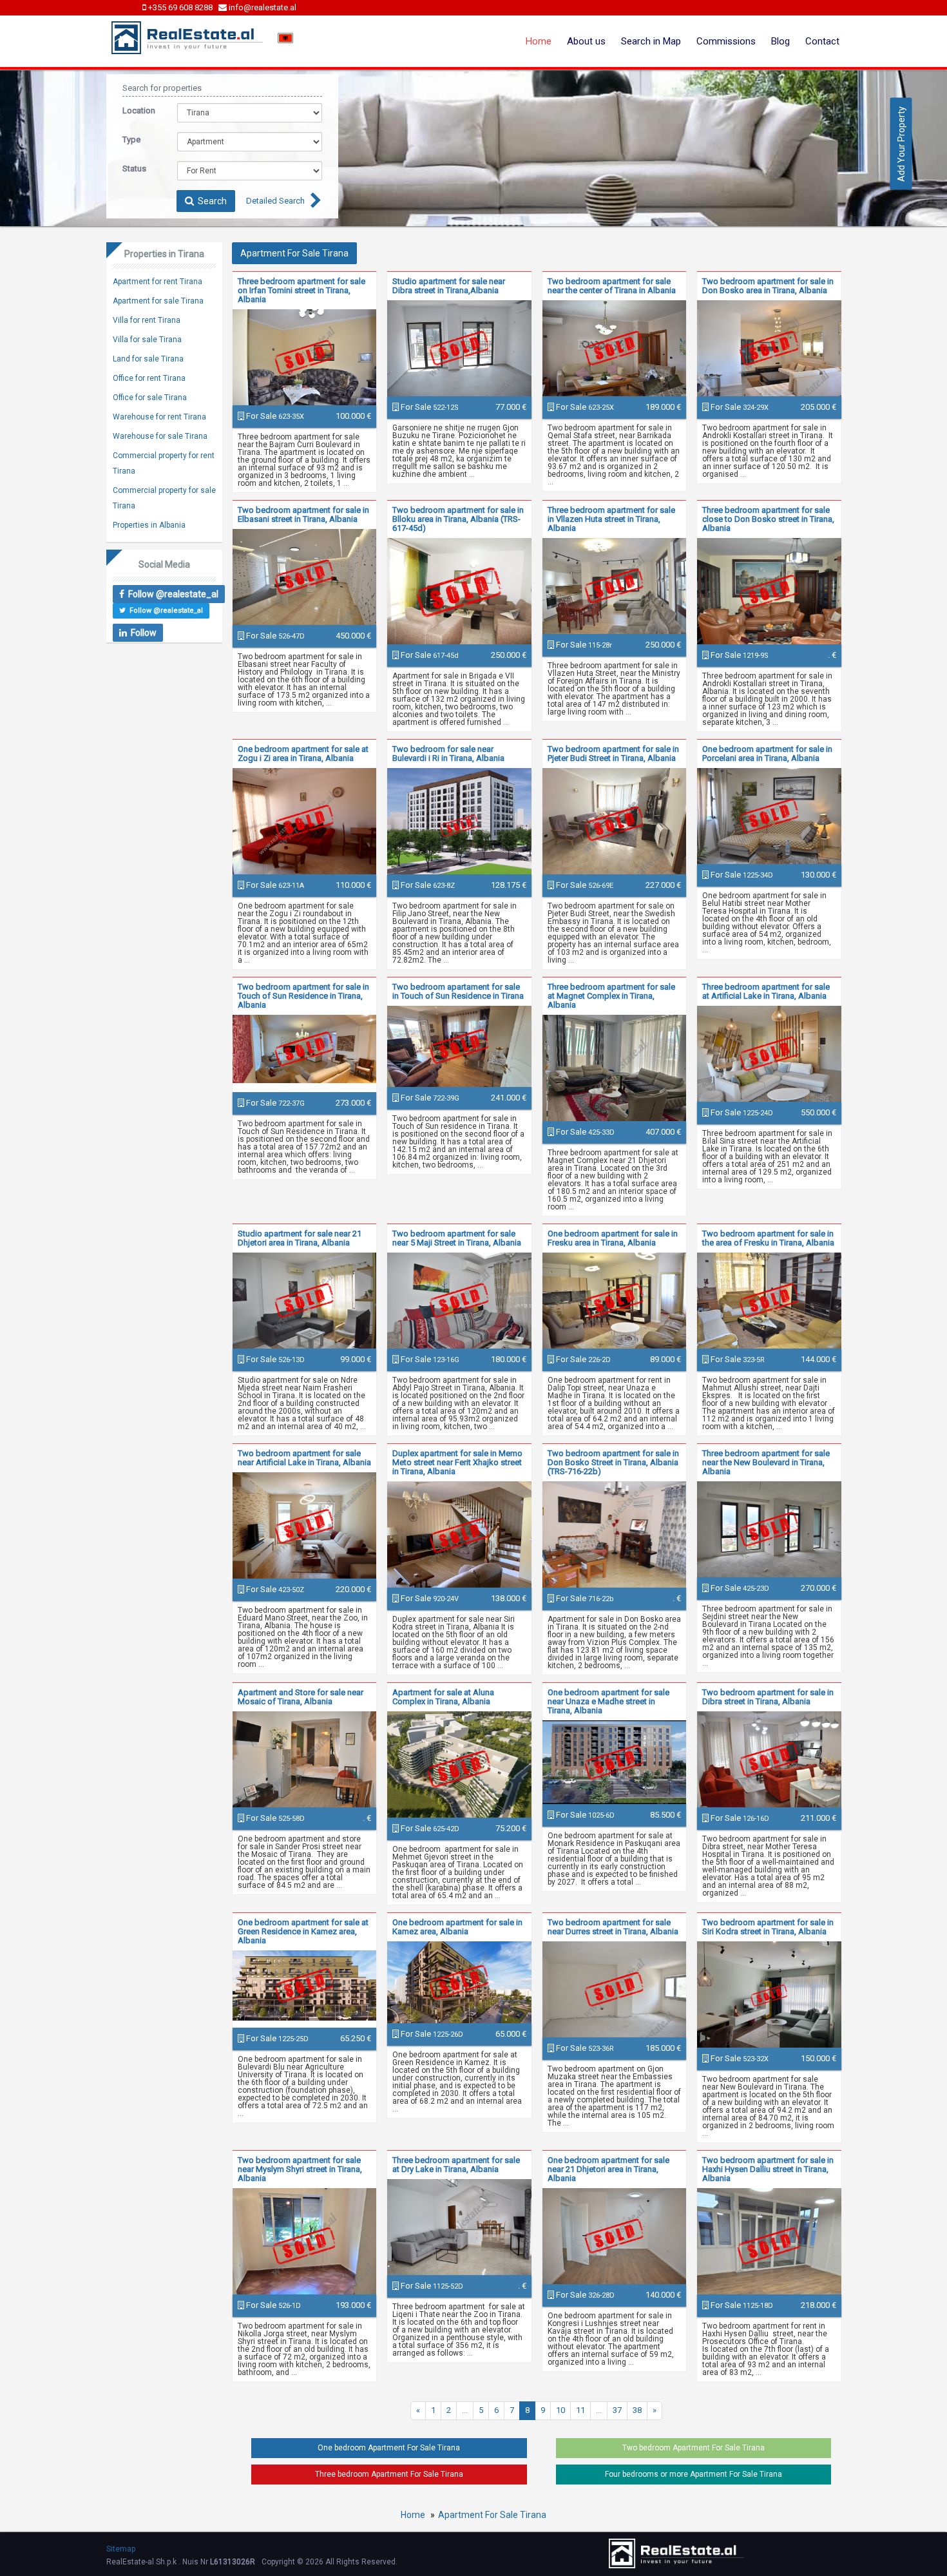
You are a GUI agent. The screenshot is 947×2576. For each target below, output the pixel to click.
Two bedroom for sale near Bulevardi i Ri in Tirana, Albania (448, 754)
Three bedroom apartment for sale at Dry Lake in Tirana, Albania (456, 2165)
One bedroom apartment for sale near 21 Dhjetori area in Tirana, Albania (608, 2169)
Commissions (726, 41)
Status (134, 168)
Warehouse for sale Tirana (160, 436)
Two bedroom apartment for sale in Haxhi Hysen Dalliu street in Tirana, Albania (768, 2169)
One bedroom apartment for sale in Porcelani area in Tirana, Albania (767, 754)
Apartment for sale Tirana (158, 301)
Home (539, 41)
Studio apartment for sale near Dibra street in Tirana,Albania (449, 286)
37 (617, 2410)
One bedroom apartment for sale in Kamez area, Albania (457, 1927)
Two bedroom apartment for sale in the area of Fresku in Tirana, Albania (768, 1238)
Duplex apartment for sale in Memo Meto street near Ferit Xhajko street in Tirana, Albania (457, 1462)
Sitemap (121, 2549)
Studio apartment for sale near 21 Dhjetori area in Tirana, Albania (300, 1238)
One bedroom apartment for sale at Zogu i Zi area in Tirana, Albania (303, 754)
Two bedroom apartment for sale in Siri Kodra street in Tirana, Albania (768, 1927)
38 (637, 2410)
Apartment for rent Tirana (158, 282)
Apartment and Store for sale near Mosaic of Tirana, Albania (301, 1697)
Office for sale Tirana (150, 398)
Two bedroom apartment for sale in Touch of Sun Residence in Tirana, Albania (303, 996)
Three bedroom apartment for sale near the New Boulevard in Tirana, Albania (766, 1462)
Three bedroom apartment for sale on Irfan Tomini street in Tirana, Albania (301, 290)
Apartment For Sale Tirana (492, 2515)
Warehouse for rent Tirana (159, 417)
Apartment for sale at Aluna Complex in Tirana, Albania (443, 1697)
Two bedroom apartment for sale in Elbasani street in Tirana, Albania (303, 514)
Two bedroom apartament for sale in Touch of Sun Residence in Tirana (458, 991)
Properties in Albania (149, 525)
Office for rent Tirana (149, 378)
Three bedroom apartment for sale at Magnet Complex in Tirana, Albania (611, 996)
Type (131, 139)
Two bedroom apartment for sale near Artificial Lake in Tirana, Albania (304, 1458)
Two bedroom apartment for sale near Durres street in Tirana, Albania (613, 1927)
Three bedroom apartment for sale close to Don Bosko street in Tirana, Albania (768, 519)
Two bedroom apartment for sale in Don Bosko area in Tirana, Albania (768, 286)
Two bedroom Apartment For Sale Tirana (694, 2448)
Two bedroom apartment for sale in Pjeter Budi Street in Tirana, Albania (613, 754)
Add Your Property (901, 143)
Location (139, 111)
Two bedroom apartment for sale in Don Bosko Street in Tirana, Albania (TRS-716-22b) (613, 1462)
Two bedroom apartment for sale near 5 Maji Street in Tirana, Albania (457, 1238)
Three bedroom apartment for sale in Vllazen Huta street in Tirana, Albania (611, 519)
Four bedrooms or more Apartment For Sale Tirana (694, 2474)
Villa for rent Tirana (147, 320)
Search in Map (651, 41)
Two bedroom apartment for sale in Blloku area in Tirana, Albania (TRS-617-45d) (458, 519)
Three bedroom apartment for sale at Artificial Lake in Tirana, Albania (766, 991)
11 (580, 2410)
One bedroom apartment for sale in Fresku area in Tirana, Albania (613, 1238)
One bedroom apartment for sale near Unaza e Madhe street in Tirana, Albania (608, 1701)
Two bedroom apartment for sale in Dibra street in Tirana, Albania (768, 1697)
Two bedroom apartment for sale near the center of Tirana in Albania (612, 286)
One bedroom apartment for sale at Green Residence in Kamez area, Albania (303, 1931)
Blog (780, 41)
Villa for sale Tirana (147, 340)
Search (210, 201)
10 (560, 2410)
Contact (822, 41)
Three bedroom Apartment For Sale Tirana (389, 2474)
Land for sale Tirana (148, 359)
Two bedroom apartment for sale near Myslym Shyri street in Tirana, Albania (300, 2169)
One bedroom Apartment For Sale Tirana (389, 2448)
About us (586, 41)
